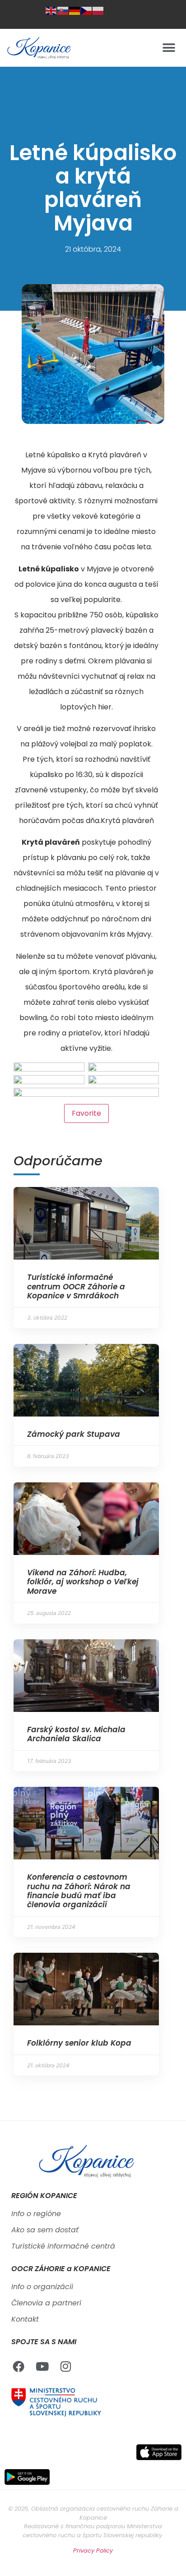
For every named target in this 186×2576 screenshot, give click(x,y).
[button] (169, 48)
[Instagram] (65, 2366)
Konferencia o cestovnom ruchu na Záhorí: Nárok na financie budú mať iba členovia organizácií (79, 1891)
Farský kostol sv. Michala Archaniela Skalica (76, 1734)
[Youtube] (42, 2366)
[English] (51, 10)
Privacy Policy (93, 2551)
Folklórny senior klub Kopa (79, 2043)
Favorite (86, 1113)
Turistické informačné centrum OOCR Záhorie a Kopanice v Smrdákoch (76, 1286)
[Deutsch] (75, 10)
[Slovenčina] (63, 10)
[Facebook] (19, 2366)
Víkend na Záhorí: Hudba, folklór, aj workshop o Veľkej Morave (83, 1582)
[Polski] (98, 10)
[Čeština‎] (87, 10)
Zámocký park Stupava (74, 1434)
